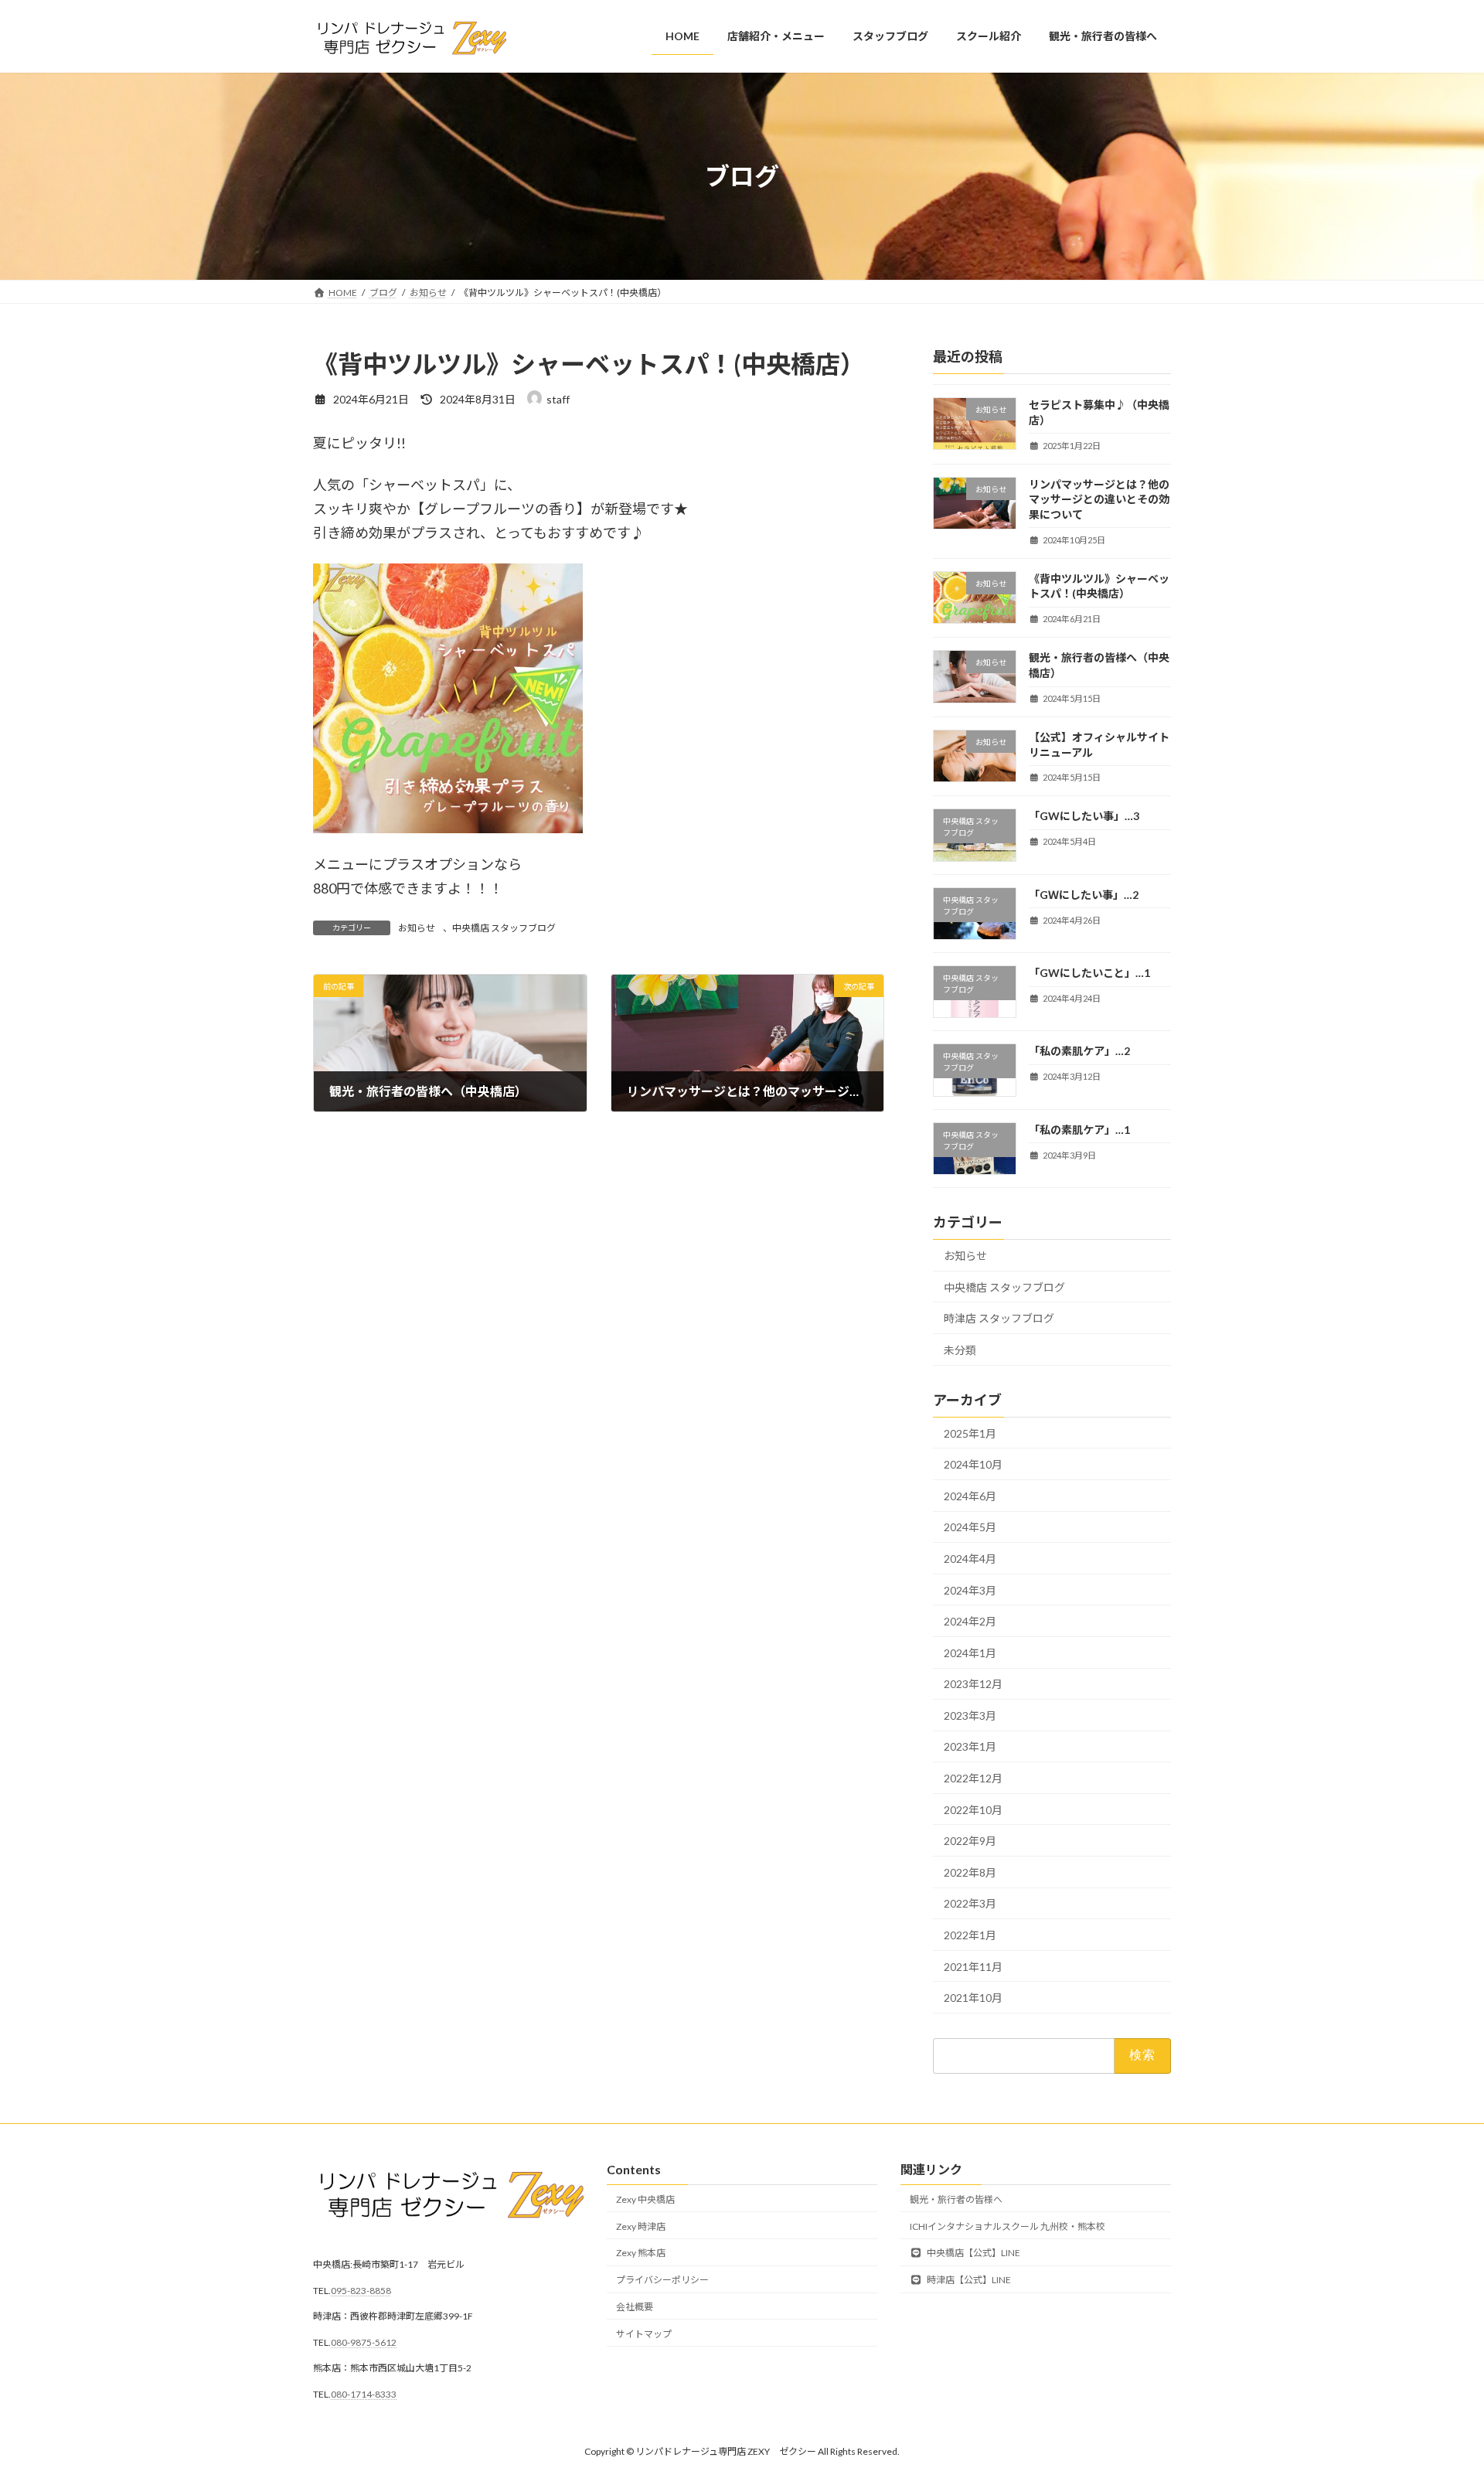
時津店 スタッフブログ (999, 1319)
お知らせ (417, 928)
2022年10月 (973, 1810)
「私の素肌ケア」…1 (1079, 1130)
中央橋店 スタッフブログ (504, 928)
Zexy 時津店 (641, 2226)
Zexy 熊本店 (641, 2253)
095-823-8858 (361, 2291)
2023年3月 (970, 1716)
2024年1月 (970, 1653)
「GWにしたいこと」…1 (1089, 973)
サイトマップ (644, 2334)
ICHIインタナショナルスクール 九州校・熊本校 (1007, 2226)
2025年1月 (970, 1433)
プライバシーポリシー (662, 2280)
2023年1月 (970, 1747)
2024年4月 (970, 1559)
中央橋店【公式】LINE (973, 2253)
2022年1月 (970, 1935)
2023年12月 (973, 1685)
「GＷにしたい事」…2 (1084, 895)
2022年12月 (973, 1778)
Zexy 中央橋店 (645, 2199)
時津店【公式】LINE (968, 2280)
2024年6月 (970, 1496)
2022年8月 (970, 1872)
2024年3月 (970, 1590)
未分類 (960, 1350)
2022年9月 (970, 1841)
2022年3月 (970, 1904)
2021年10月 (973, 1998)
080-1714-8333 (364, 2394)
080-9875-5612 (364, 2342)
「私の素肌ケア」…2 (1079, 1052)
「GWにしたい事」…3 (1084, 817)
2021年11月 (973, 1967)
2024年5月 (970, 1528)
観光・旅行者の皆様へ (956, 2199)
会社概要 (635, 2307)
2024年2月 (970, 1622)
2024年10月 (973, 1465)
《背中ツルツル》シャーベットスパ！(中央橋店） (1099, 586)
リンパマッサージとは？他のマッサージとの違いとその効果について (1099, 499)
